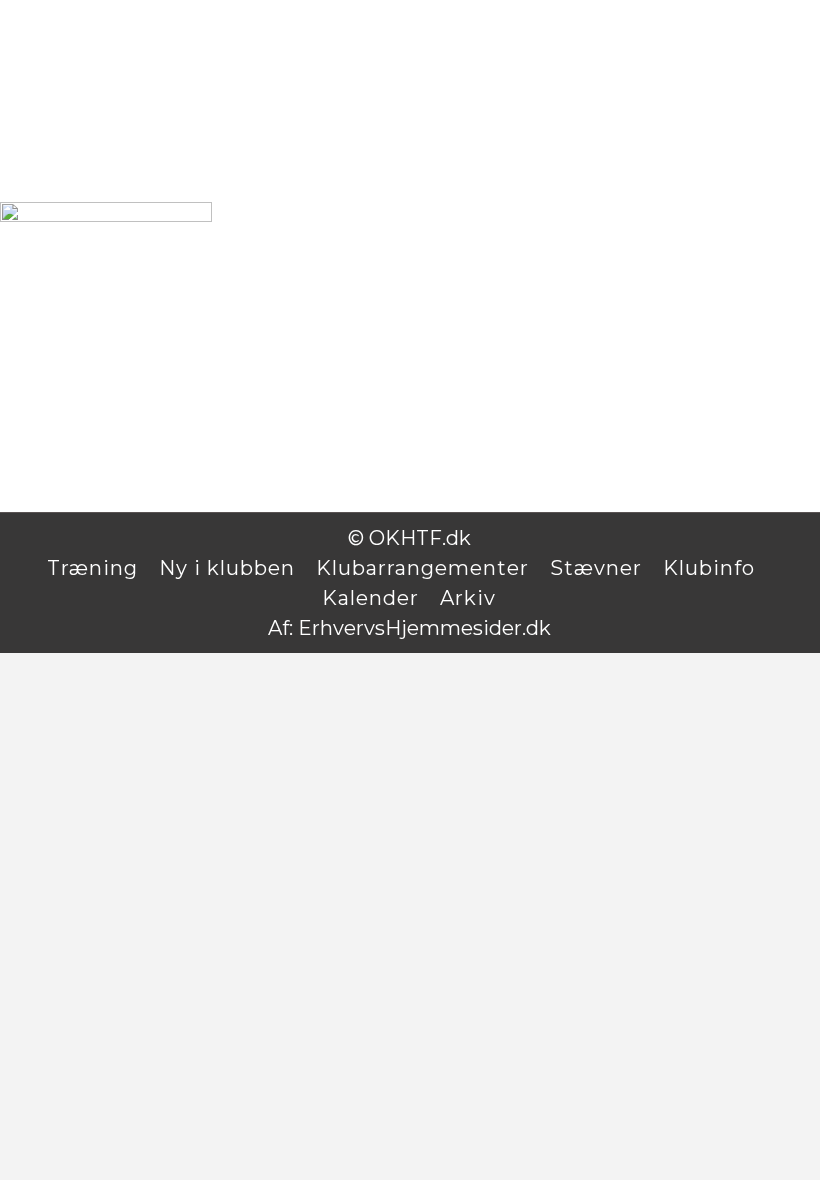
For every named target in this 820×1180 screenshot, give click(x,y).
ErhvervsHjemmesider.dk (424, 628)
